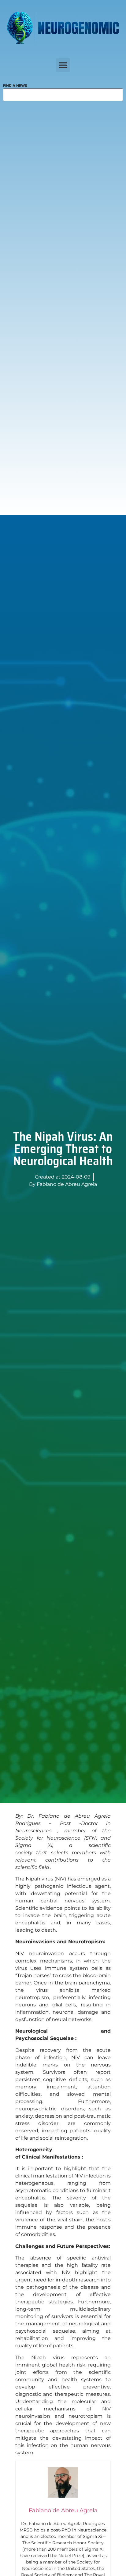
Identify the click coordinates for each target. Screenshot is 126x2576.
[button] (63, 65)
